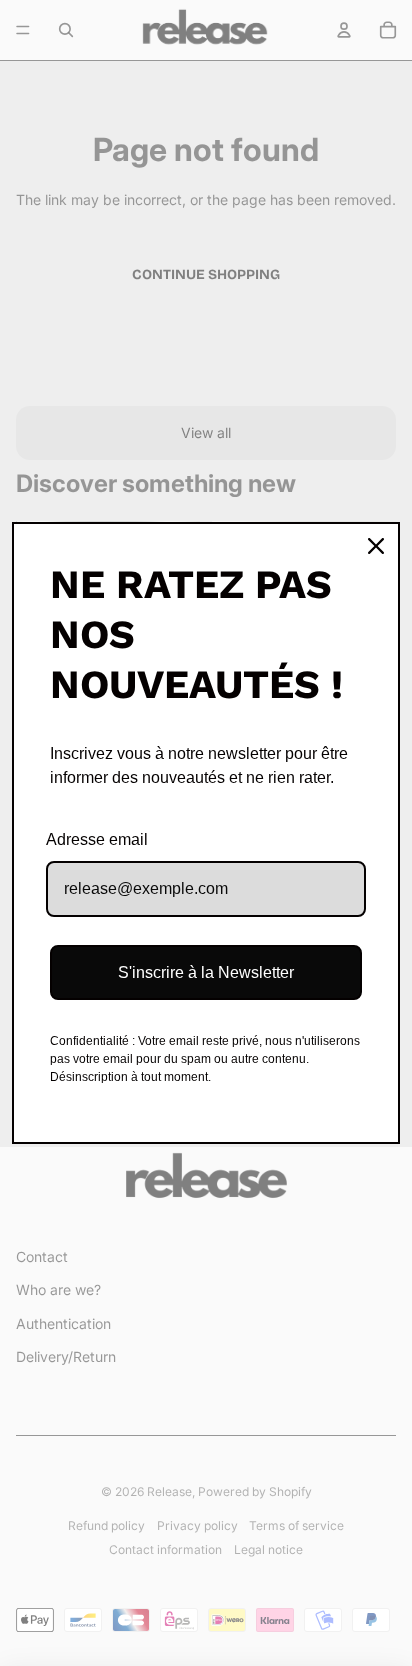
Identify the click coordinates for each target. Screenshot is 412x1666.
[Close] (376, 546)
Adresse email (97, 839)
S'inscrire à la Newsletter (206, 972)
